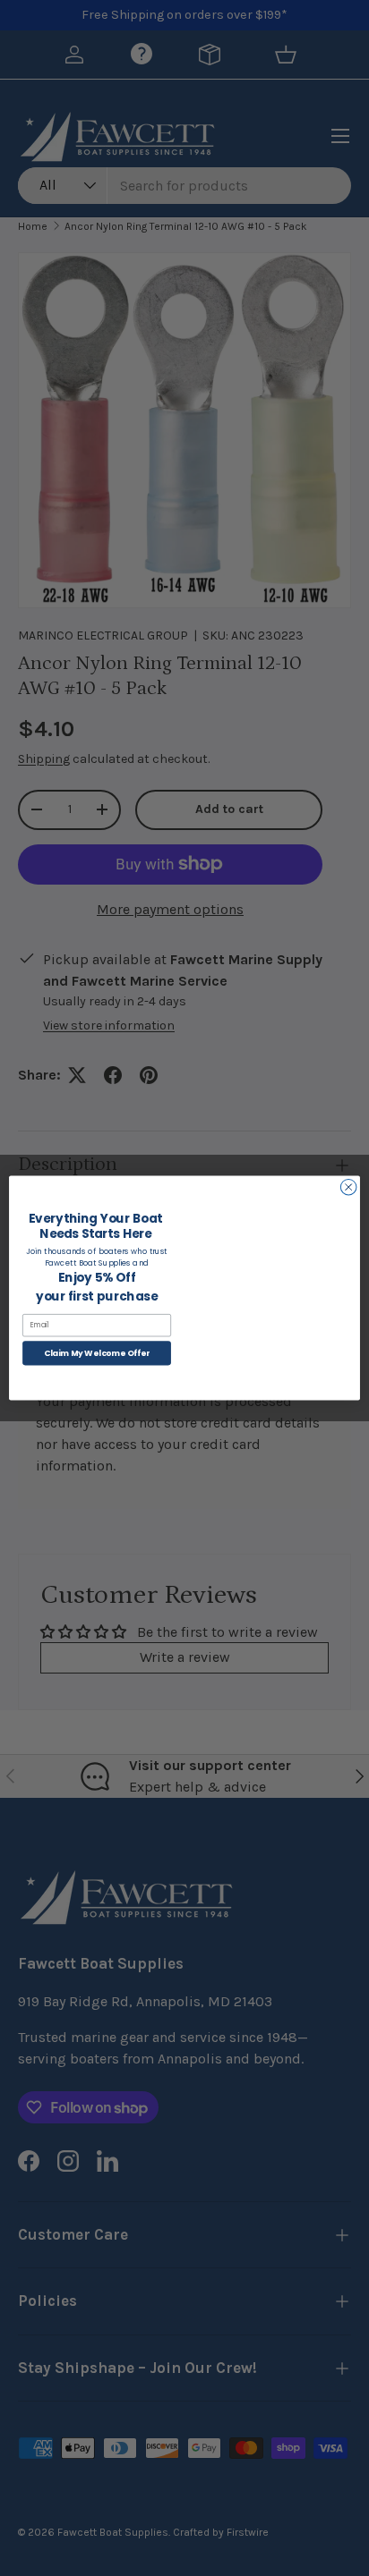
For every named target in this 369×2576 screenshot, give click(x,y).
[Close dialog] (348, 1187)
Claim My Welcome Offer (97, 1353)
